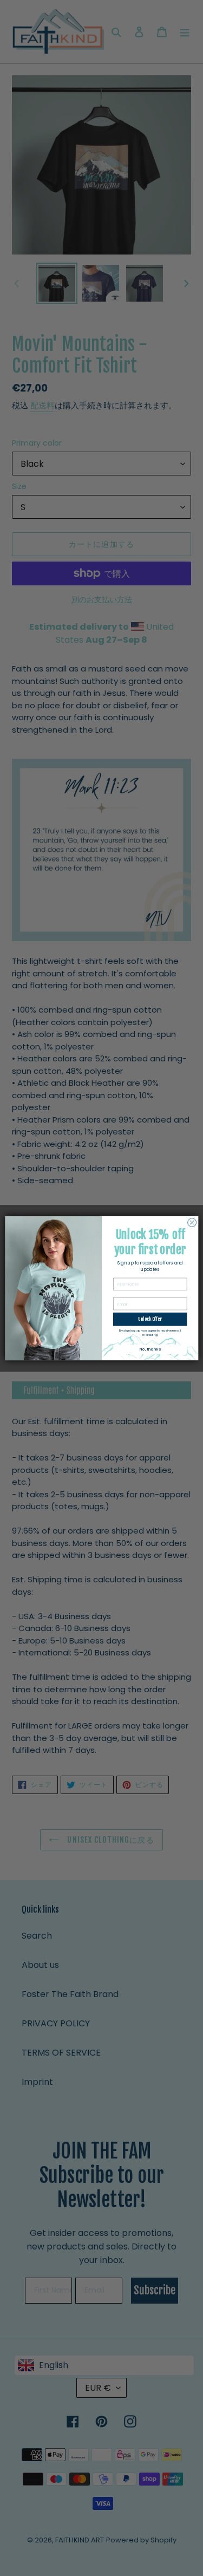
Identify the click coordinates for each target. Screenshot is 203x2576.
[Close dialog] (192, 1222)
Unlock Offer (150, 1319)
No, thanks (150, 1349)
